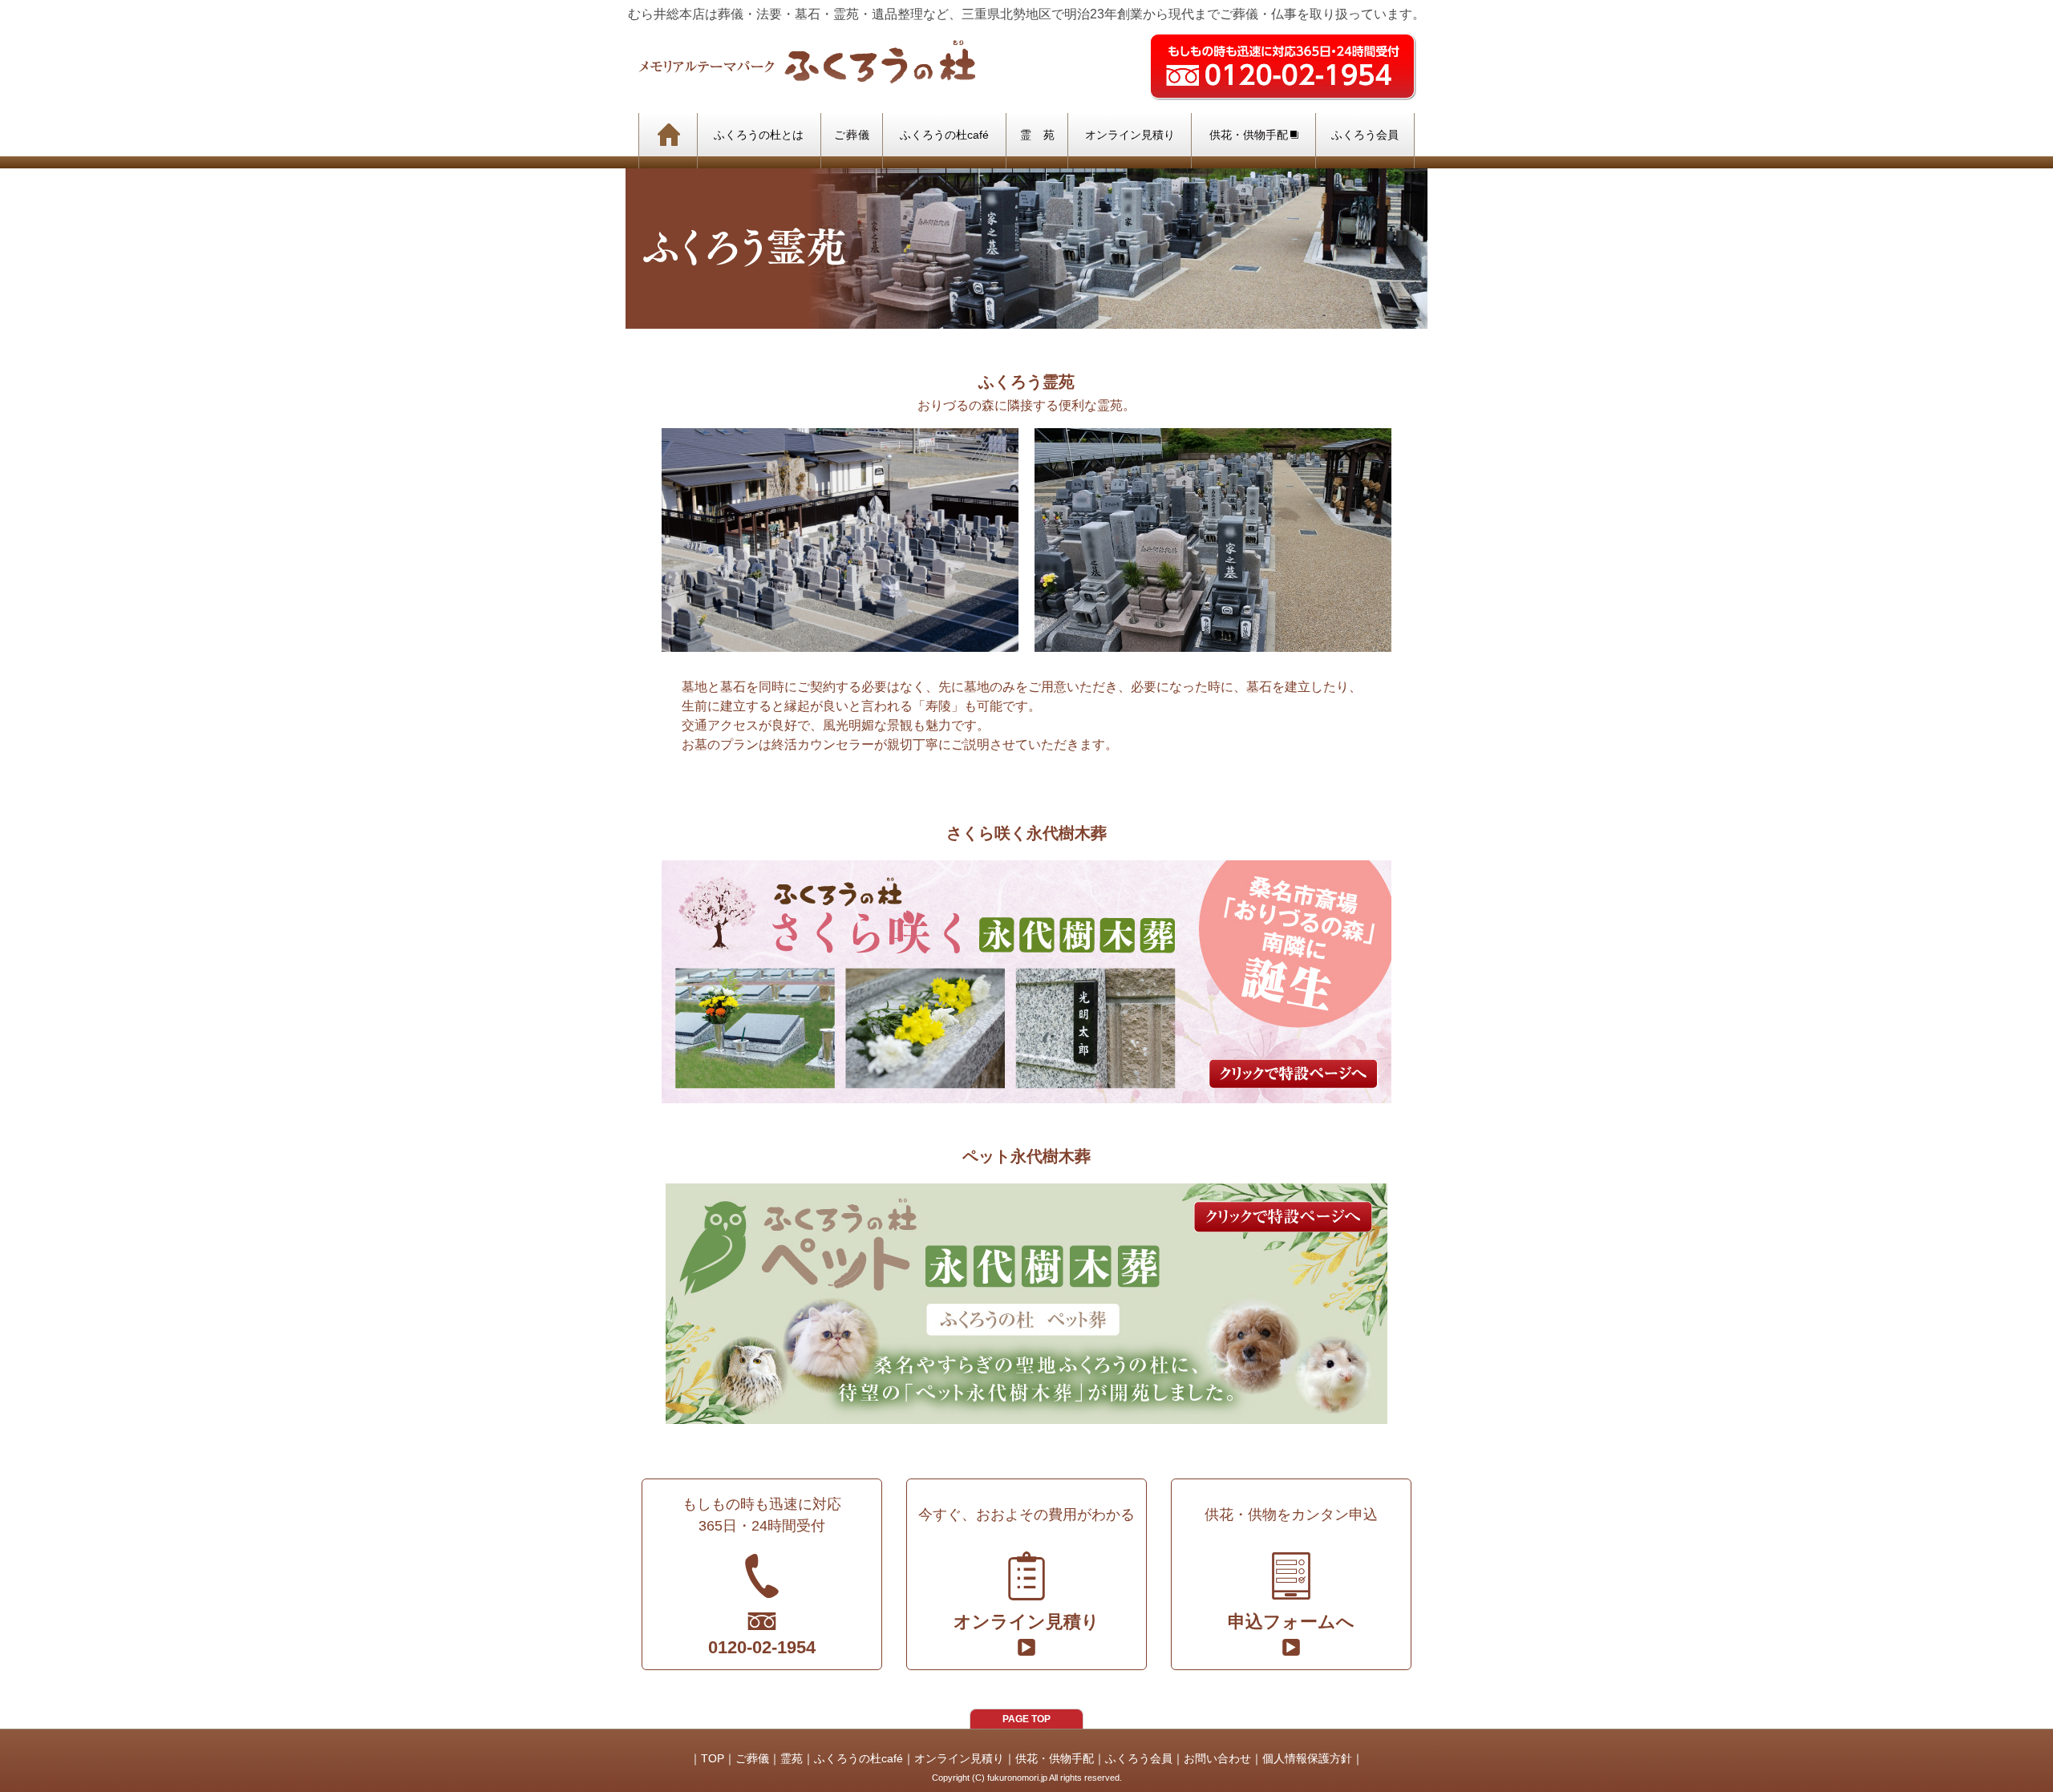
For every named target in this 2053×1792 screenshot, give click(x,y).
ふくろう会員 (1139, 1758)
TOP (713, 1758)
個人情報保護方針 (1307, 1758)
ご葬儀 (752, 1758)
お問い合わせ (1217, 1758)
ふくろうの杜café (858, 1758)
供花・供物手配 (1055, 1758)
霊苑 (792, 1758)
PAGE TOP (1026, 1719)
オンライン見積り (959, 1758)
